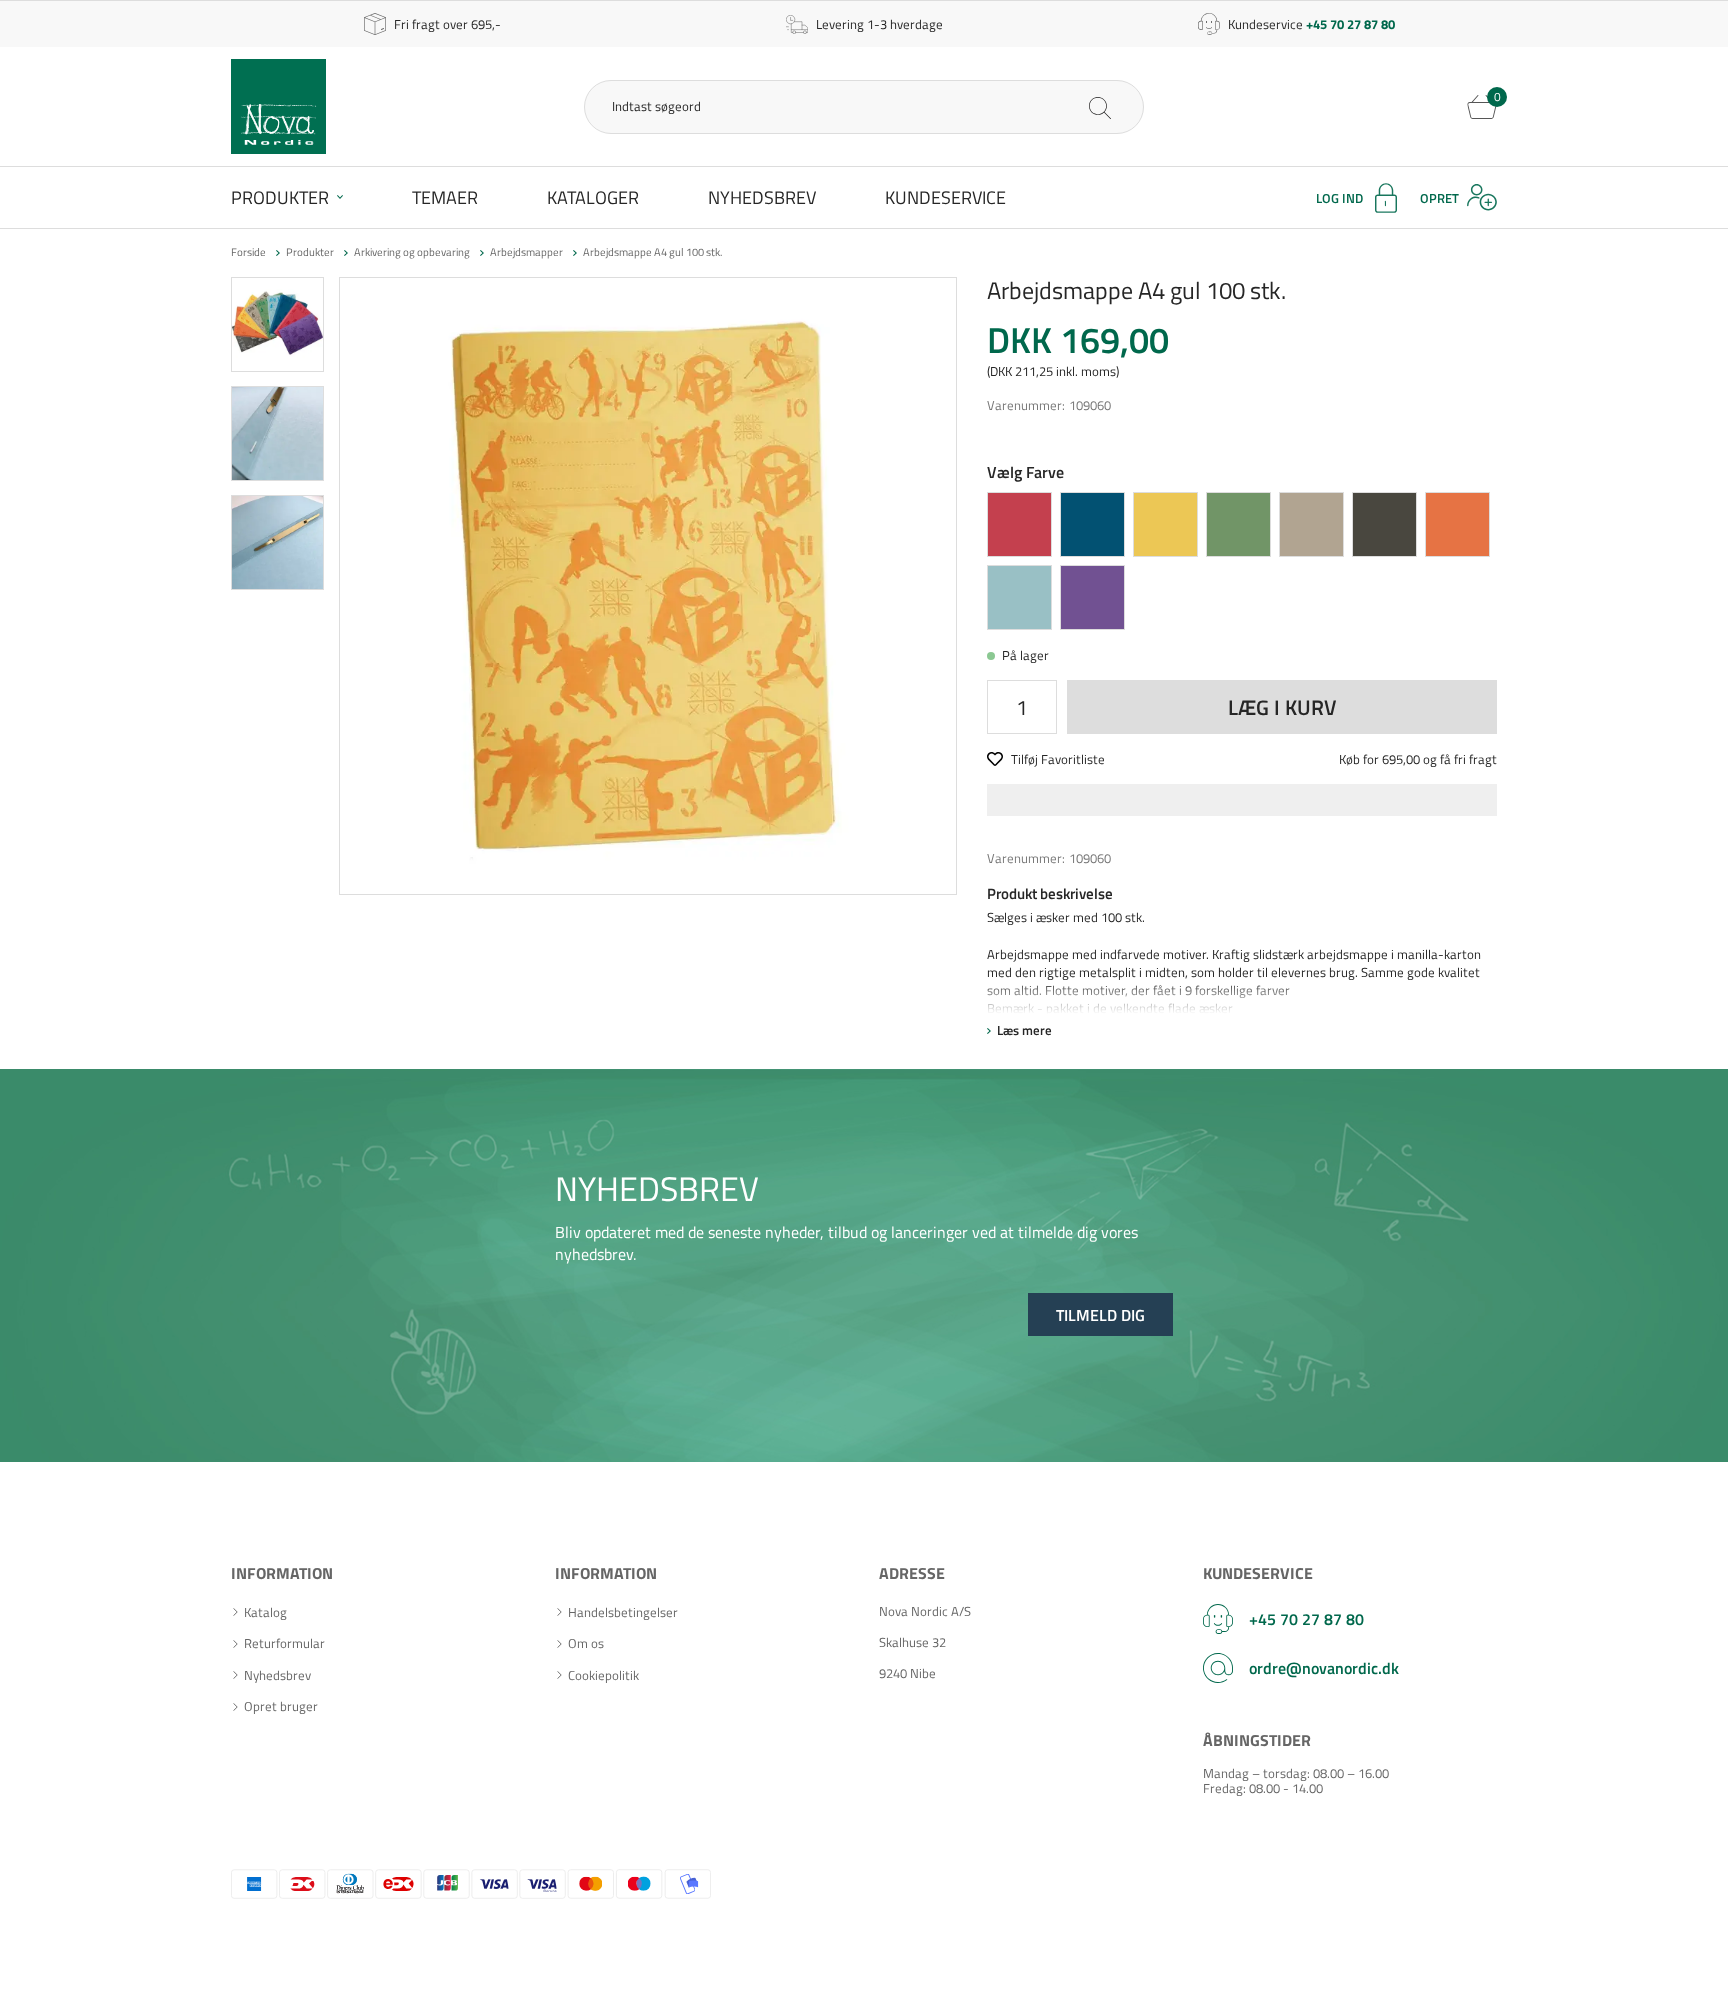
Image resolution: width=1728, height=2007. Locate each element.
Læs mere (1024, 1030)
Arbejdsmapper (526, 252)
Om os (586, 1643)
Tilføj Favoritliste (1058, 759)
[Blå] (1092, 524)
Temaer (445, 197)
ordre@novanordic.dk (1324, 1668)
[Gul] (1165, 524)
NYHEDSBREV (657, 1188)
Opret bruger (281, 1706)
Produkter (280, 197)
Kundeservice (945, 197)
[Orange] (1457, 524)
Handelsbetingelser (623, 1612)
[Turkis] (1019, 597)
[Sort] (1384, 524)
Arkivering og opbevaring (412, 252)
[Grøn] (1238, 524)
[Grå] (1311, 524)
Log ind (1339, 198)
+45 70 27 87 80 (1306, 1619)
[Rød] (1019, 524)
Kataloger (593, 197)
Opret (1439, 198)
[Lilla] (1092, 597)
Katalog (265, 1612)
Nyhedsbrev (762, 197)
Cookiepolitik (603, 1675)
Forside (248, 252)
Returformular (284, 1643)
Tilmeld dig (1100, 1315)
